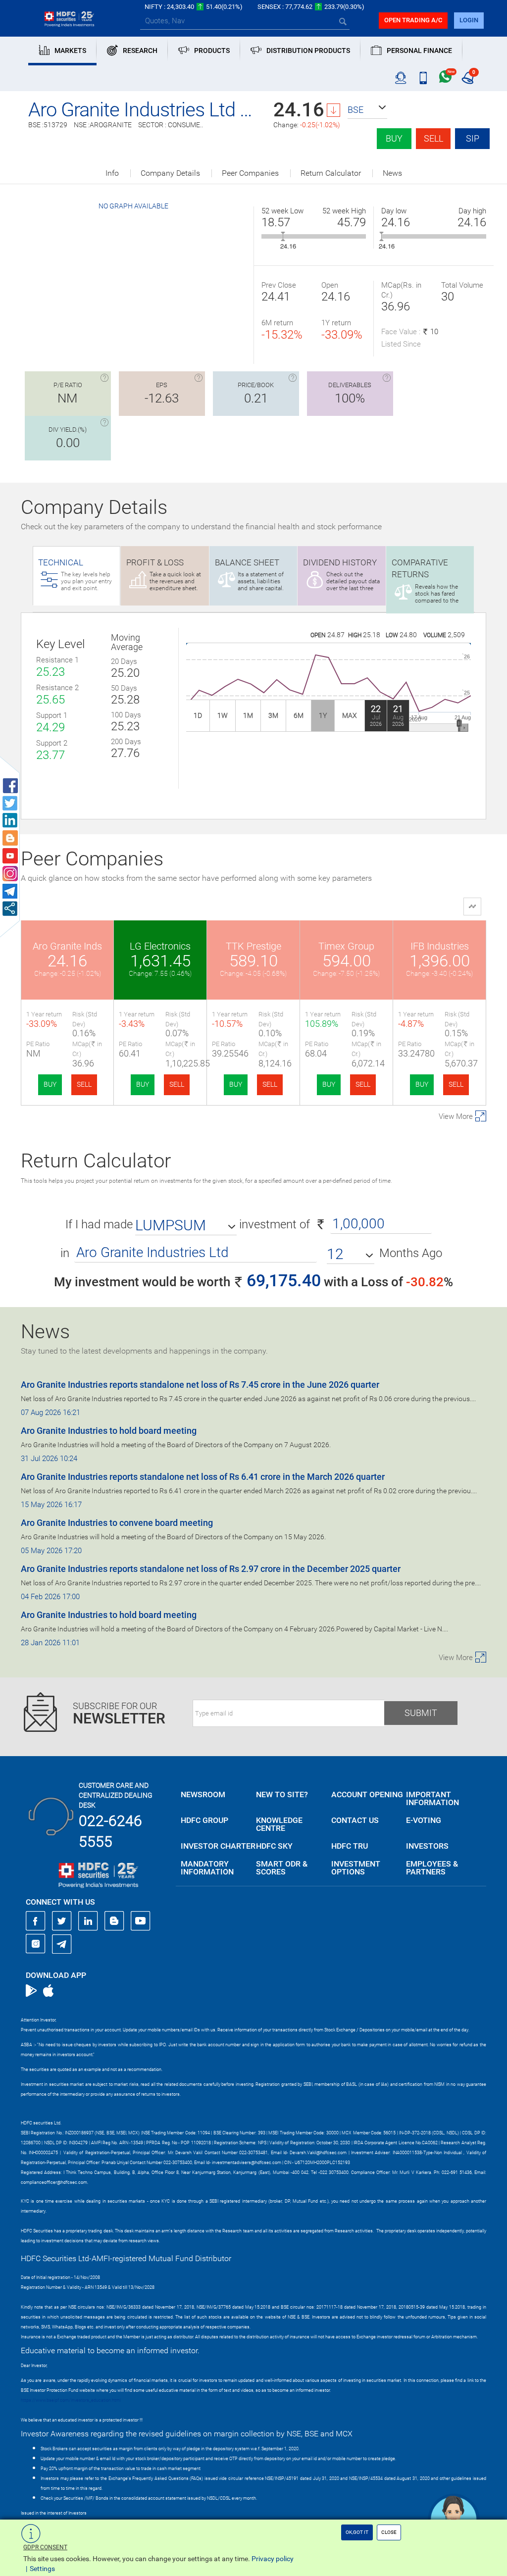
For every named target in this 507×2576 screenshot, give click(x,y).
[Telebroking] (401, 78)
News (392, 173)
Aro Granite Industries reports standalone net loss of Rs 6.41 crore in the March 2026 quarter (203, 1477)
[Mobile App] (423, 78)
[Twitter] (62, 1921)
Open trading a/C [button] (413, 20)
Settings (42, 2569)
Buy (394, 138)
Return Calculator (331, 173)
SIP (473, 138)
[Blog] (114, 1921)
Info (112, 173)
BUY (50, 1084)
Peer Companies (250, 173)
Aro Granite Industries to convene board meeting (117, 1523)
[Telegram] (62, 1944)
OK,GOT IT (357, 2532)
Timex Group (346, 946)
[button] (367, 110)
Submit (421, 1713)
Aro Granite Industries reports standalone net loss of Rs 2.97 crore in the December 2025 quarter (211, 1569)
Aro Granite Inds (67, 946)
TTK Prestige (253, 946)
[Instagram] (36, 1944)
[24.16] (283, 236)
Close (389, 2532)
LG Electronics (160, 946)
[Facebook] (36, 1921)
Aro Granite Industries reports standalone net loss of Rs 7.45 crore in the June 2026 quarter (200, 1385)
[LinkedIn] (88, 1921)
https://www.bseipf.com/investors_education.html (71, 2400)
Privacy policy (273, 2559)
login (469, 20)
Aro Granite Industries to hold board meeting (109, 1431)
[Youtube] (141, 1921)
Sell (433, 138)
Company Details (170, 173)
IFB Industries (440, 946)
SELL (84, 1084)
